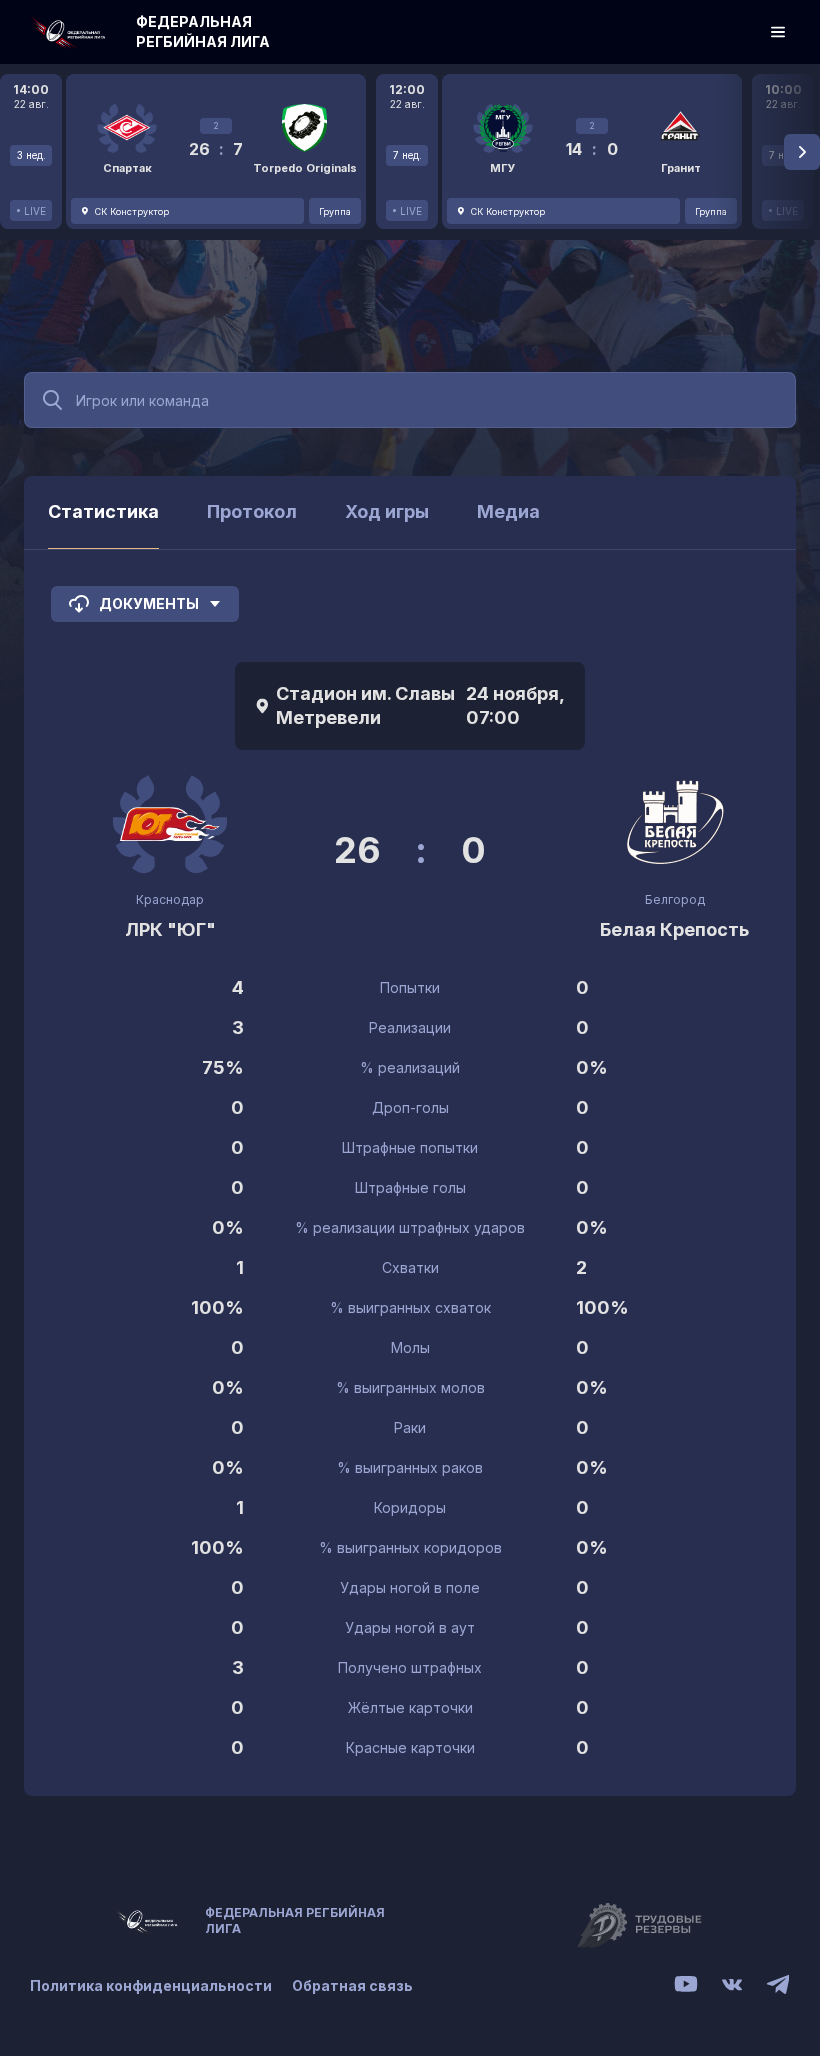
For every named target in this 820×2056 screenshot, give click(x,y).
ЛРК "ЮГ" (170, 929)
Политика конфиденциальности (151, 1985)
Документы (149, 603)
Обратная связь (352, 1985)
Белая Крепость (674, 929)
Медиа (508, 511)
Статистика (103, 511)
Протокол (252, 511)
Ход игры (387, 511)
